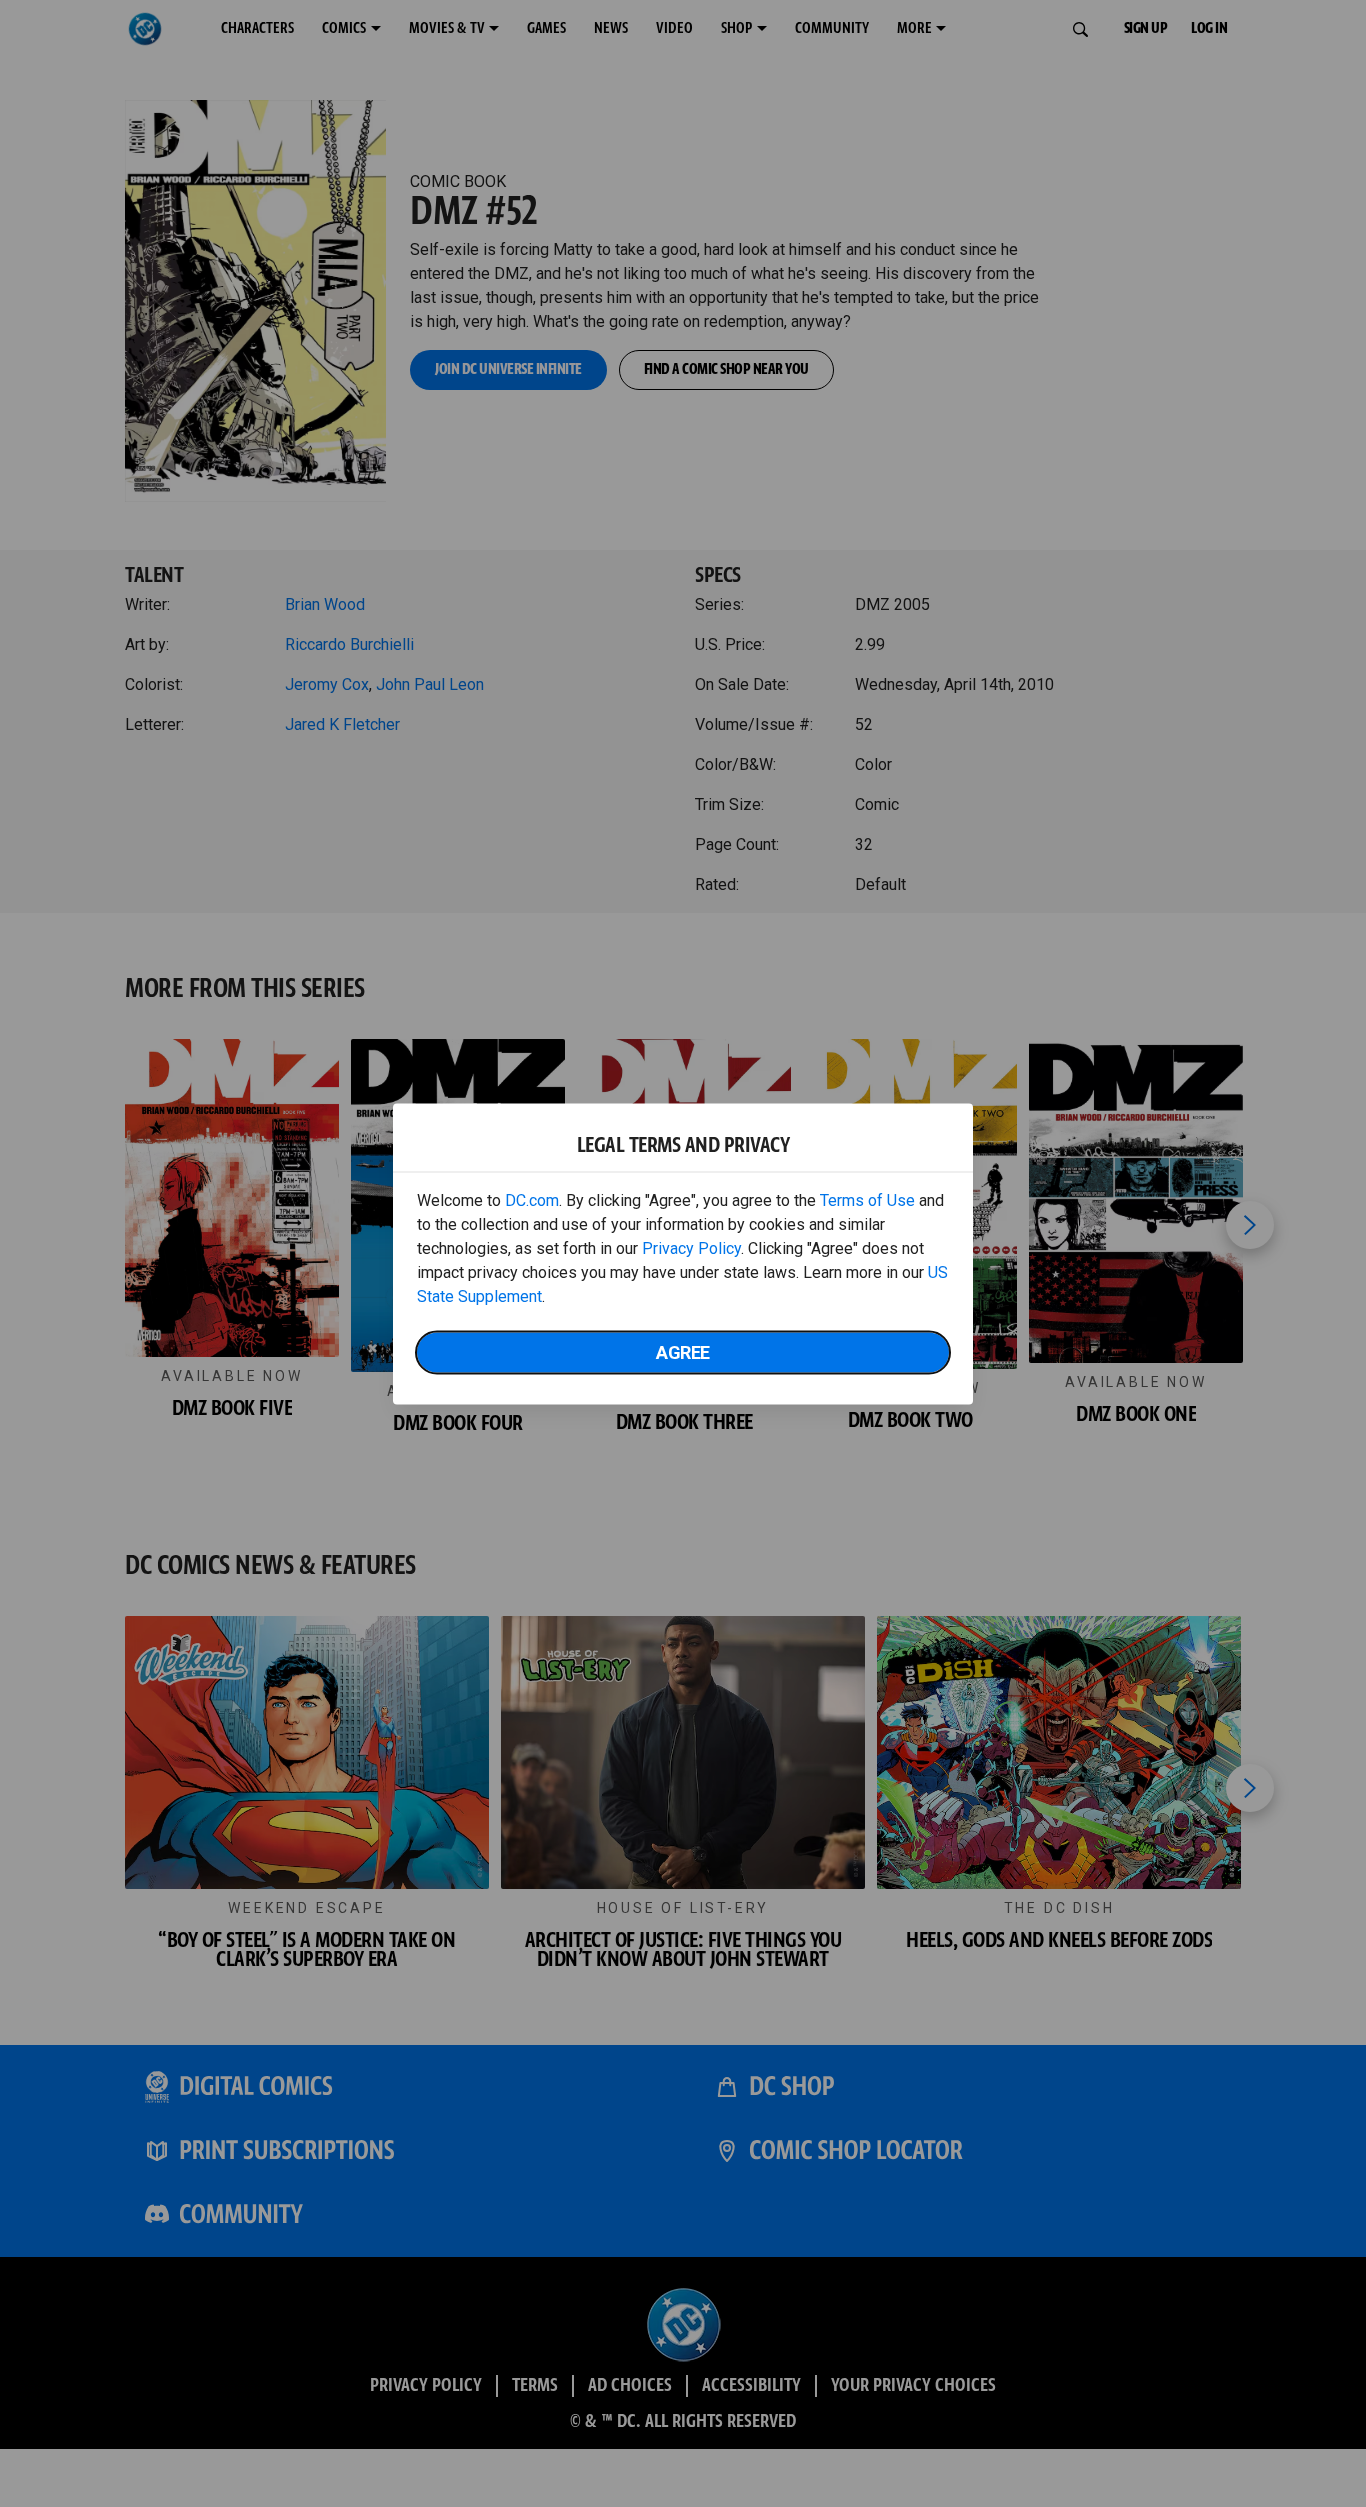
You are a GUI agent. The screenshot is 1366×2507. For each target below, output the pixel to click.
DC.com (532, 1199)
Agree (683, 1351)
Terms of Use (867, 1199)
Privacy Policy (691, 1247)
